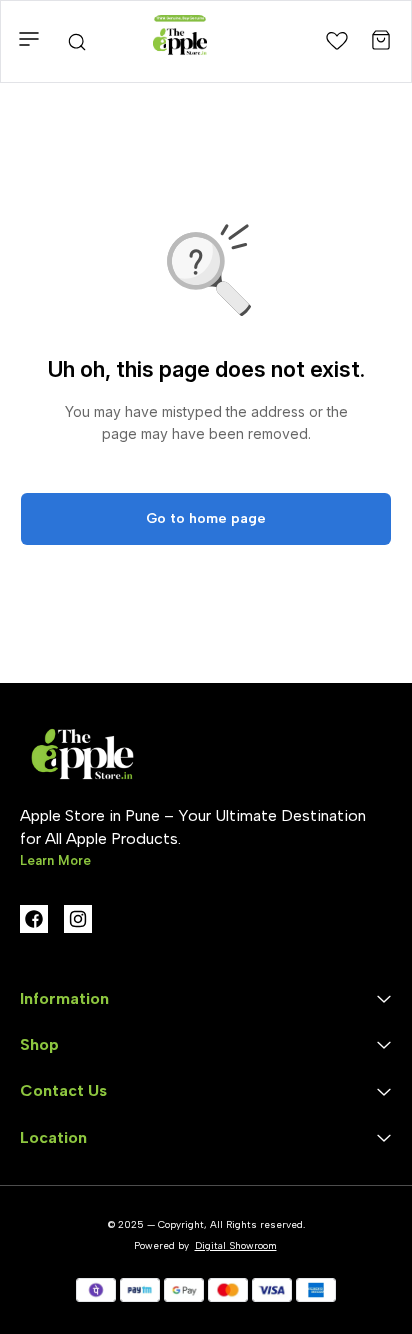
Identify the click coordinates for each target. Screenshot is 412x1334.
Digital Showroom (236, 1245)
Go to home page (206, 518)
